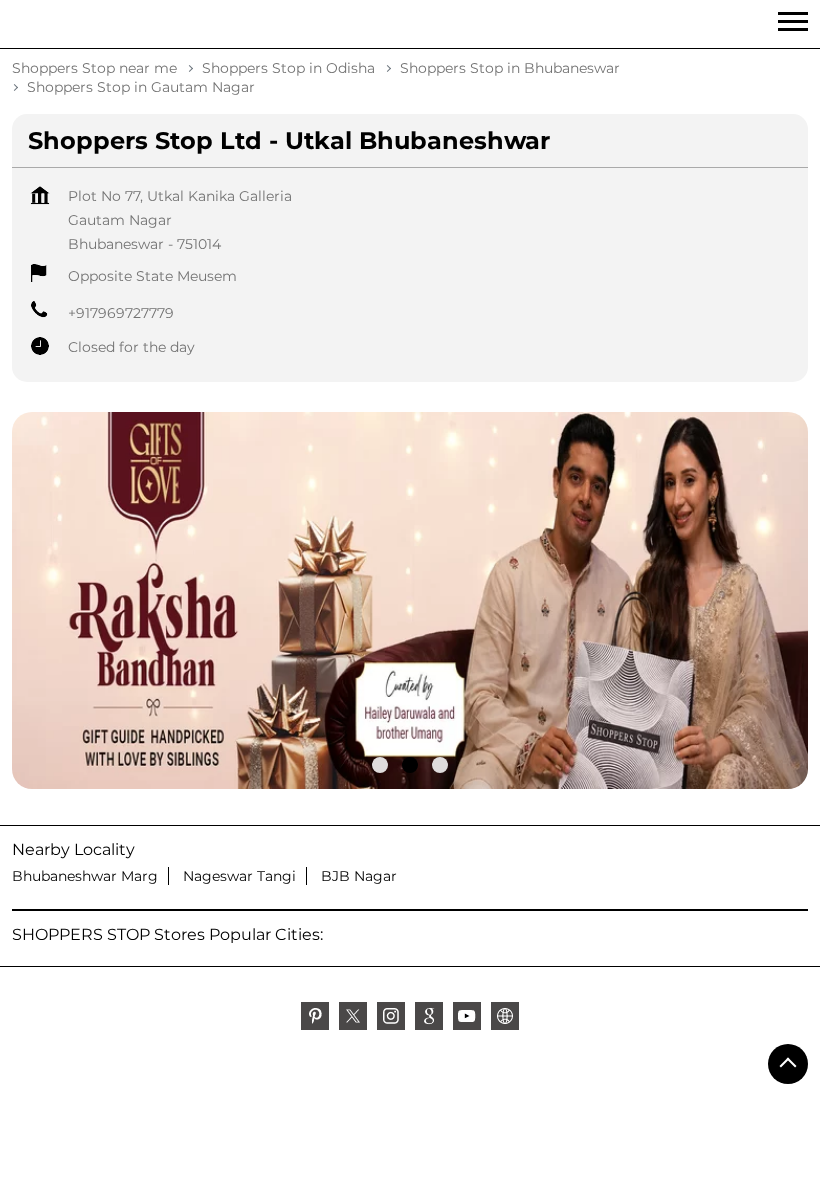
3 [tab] (440, 765)
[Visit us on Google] (429, 1019)
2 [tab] (410, 765)
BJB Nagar (359, 876)
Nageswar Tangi (239, 876)
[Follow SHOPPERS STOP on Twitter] (353, 1019)
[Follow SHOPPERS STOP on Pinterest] (315, 1019)
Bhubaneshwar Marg (85, 876)
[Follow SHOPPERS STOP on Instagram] (391, 1019)
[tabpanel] (410, 600)
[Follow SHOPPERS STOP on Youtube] (467, 1019)
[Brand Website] (505, 1019)
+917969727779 (121, 313)
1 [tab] (380, 765)
